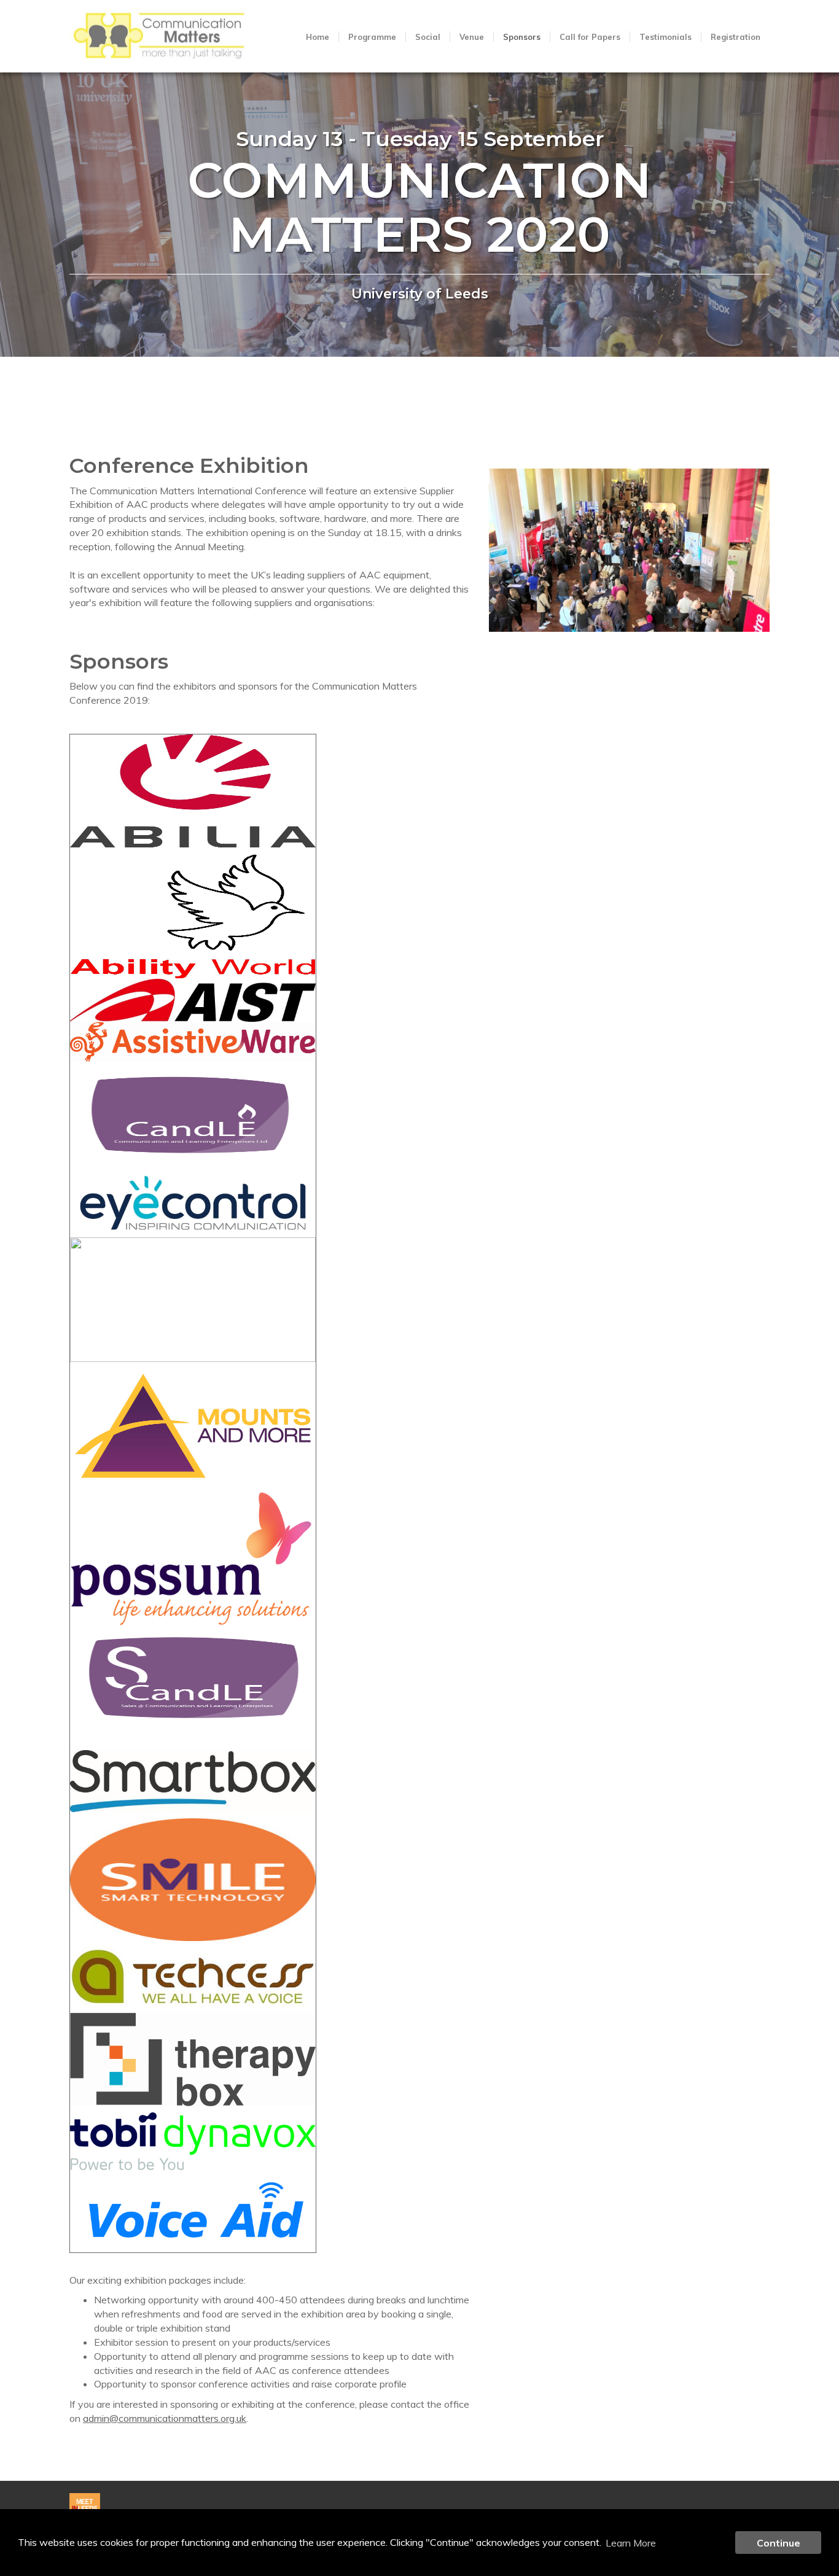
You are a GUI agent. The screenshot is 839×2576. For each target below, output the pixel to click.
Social (428, 37)
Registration (736, 37)
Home (318, 37)
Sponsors (522, 37)
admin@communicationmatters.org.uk (165, 2418)
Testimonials (665, 37)
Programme (372, 37)
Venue (472, 37)
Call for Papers (590, 37)
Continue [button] (779, 2543)
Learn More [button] (631, 2543)
